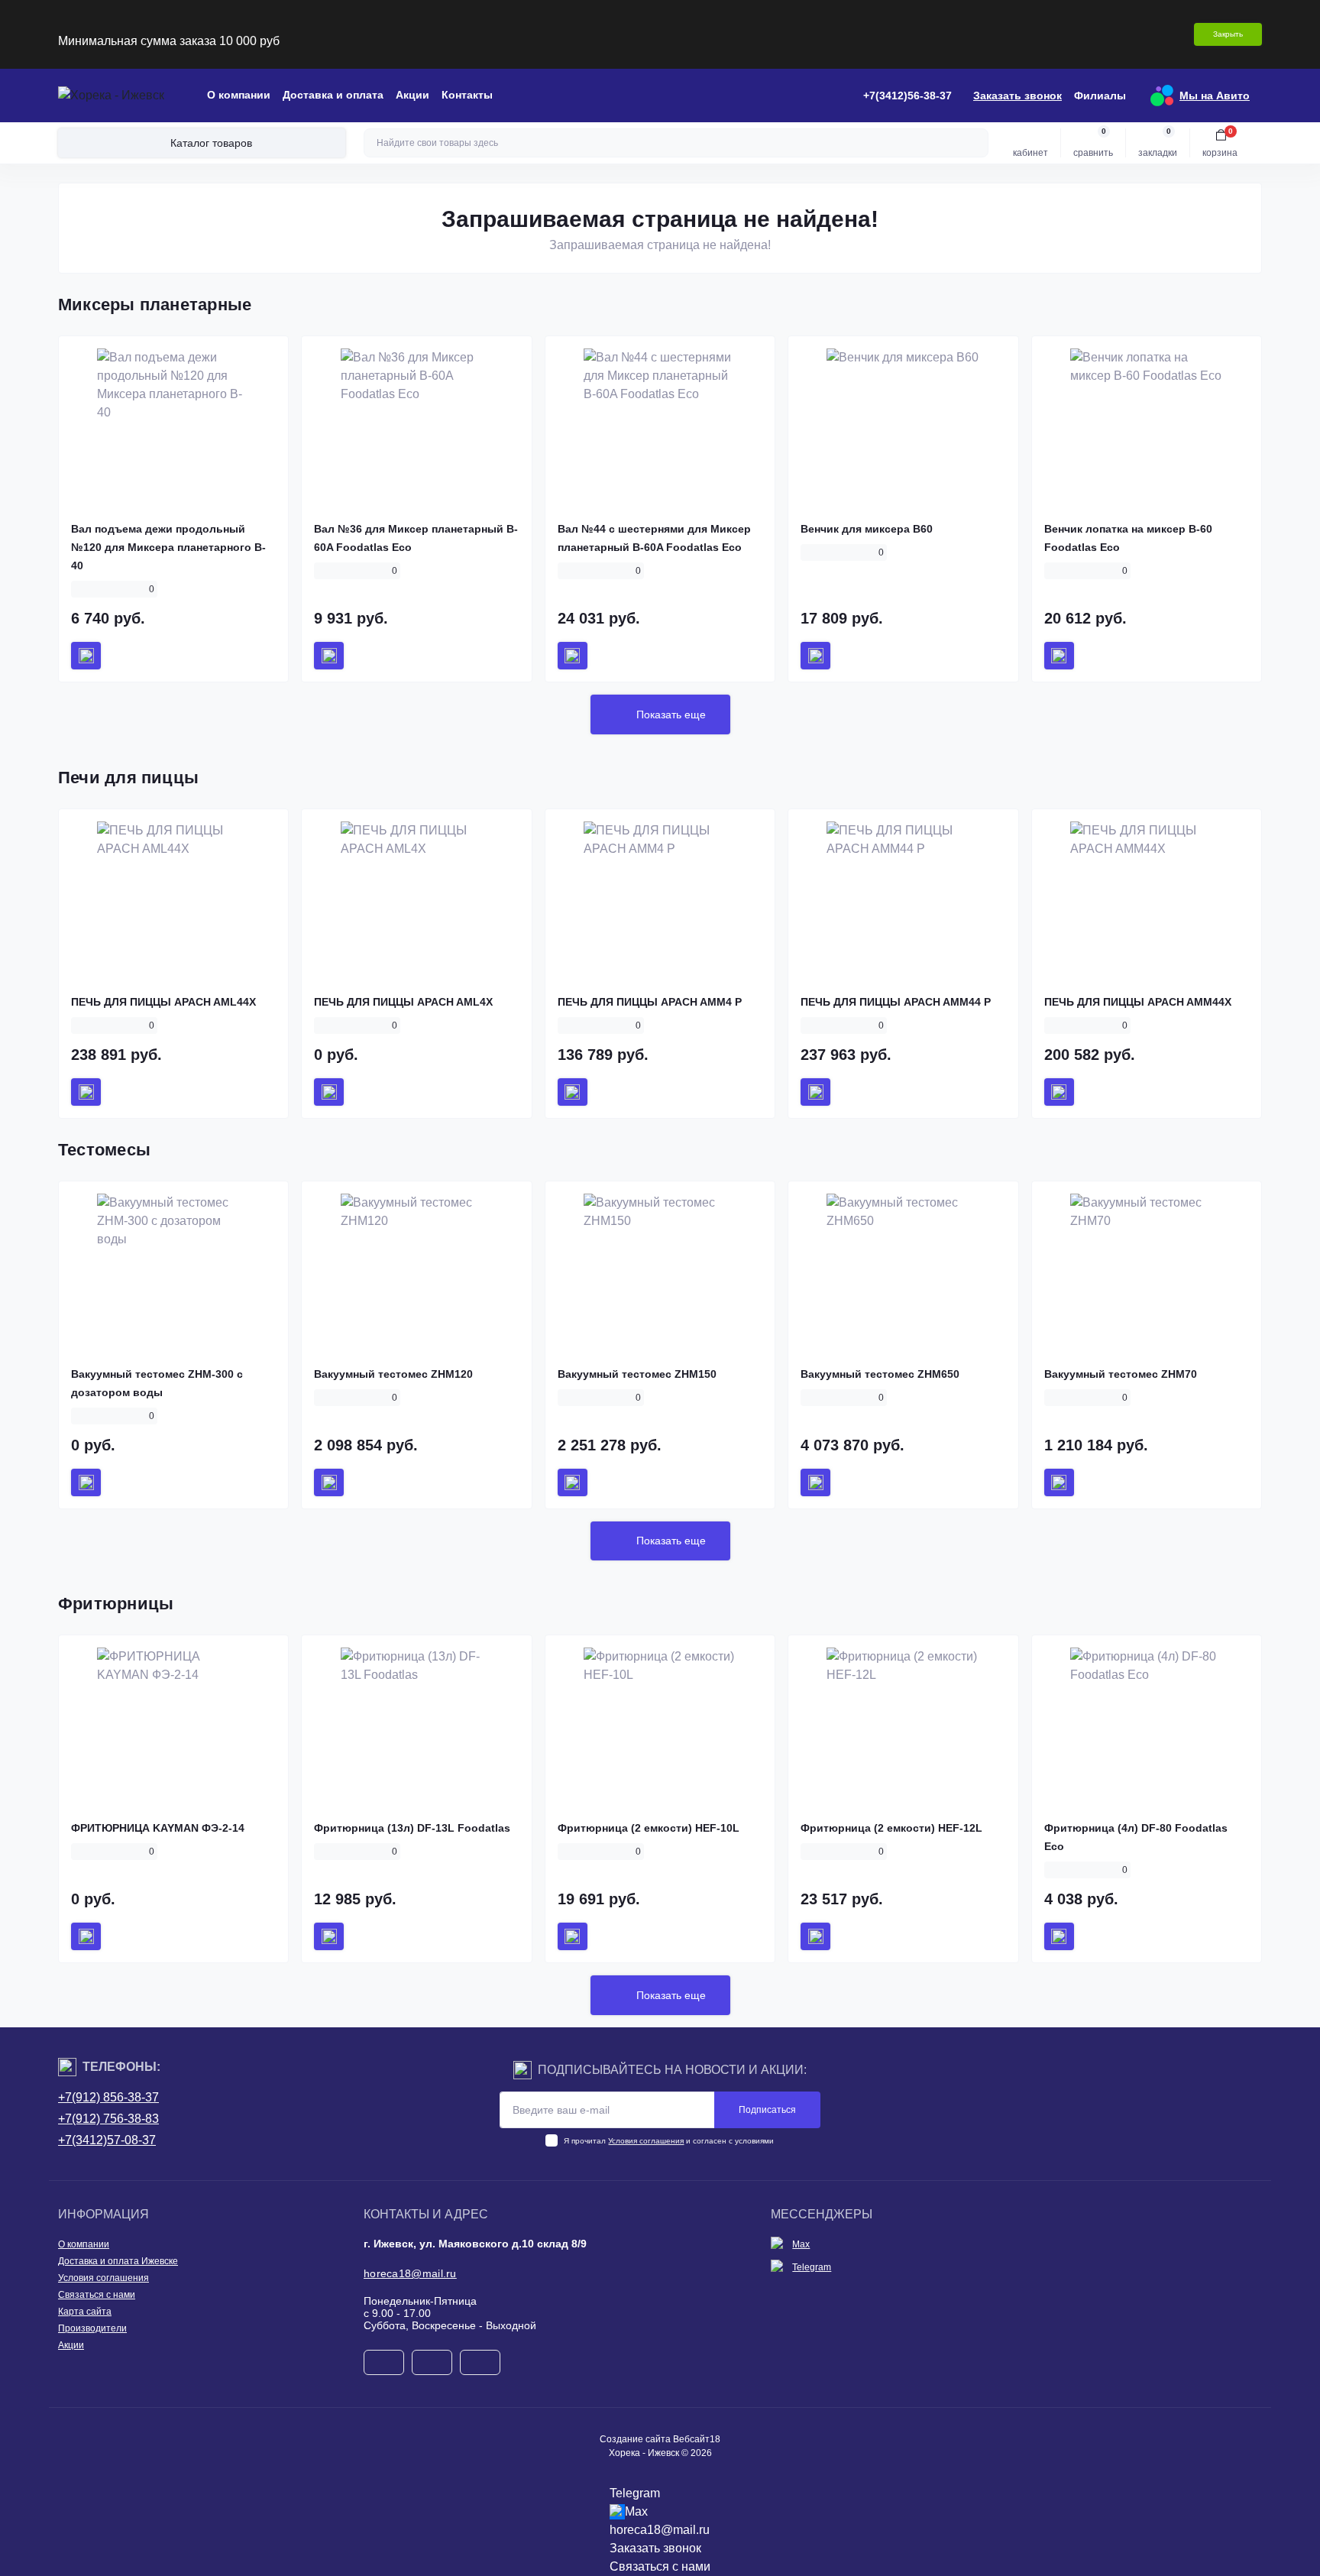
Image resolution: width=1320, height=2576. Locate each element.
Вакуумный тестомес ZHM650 (880, 1374)
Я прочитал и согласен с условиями (669, 2141)
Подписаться (767, 2110)
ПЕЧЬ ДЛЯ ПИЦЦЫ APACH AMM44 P (896, 1002)
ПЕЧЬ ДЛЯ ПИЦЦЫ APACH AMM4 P (650, 1002)
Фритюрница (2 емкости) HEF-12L (891, 1828)
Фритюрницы (116, 1604)
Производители (92, 2328)
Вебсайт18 (697, 2439)
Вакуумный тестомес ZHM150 (637, 1374)
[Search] (975, 143)
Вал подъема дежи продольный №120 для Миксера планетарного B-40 (168, 547)
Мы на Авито (1215, 96)
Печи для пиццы (128, 778)
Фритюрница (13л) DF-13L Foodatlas (412, 1828)
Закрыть (1228, 34)
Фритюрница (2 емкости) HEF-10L (649, 1828)
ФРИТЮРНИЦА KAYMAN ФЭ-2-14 (158, 1828)
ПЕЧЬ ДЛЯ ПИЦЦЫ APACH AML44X (163, 1002)
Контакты (467, 95)
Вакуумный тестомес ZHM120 (393, 1374)
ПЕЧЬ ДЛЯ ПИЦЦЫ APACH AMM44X (1138, 1002)
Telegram (812, 2267)
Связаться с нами (97, 2295)
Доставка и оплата (333, 95)
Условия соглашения (646, 2141)
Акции (412, 95)
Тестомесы (104, 1150)
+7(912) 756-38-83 (108, 2119)
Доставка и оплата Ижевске (118, 2261)
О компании (239, 95)
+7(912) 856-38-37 (108, 2097)
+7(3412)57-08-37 (107, 2140)
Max (801, 2244)
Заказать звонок (1017, 96)
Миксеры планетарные (155, 305)
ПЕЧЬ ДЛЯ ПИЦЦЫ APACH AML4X (403, 1002)
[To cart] (86, 656)
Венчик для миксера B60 (867, 529)
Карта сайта (85, 2312)
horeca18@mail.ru (410, 2273)
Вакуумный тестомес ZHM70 (1121, 1374)
